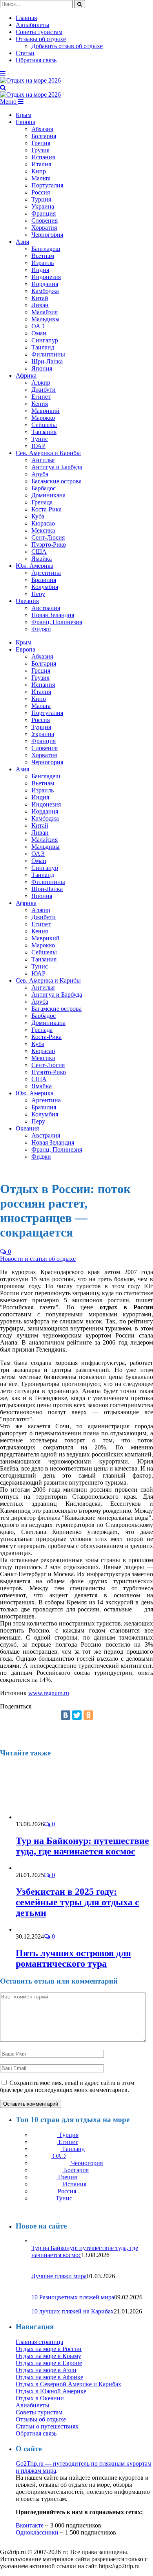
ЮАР (38, 446)
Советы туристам (39, 32)
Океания (27, 601)
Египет (41, 397)
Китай (40, 298)
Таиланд (43, 347)
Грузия (40, 150)
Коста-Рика (46, 509)
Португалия (47, 185)
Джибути (44, 390)
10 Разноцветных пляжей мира (73, 2297)
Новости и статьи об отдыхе (38, 1259)
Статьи (25, 53)
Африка (26, 375)
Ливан (40, 305)
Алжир (41, 383)
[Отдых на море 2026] (30, 80)
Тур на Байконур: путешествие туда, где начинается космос (82, 1846)
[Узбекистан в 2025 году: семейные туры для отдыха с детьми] (34, 1868)
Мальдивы (46, 319)
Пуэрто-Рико (49, 545)
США (39, 552)
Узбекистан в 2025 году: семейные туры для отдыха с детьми (77, 1902)
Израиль (43, 263)
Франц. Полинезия (57, 622)
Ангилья (43, 460)
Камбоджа (45, 291)
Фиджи (41, 629)
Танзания (44, 432)
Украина (43, 206)
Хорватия (44, 228)
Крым (24, 115)
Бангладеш (46, 249)
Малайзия (45, 312)
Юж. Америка (35, 566)
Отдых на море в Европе (49, 2363)
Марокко (43, 418)
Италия (41, 164)
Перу (38, 594)
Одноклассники (37, 2532)
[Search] (3, 87)
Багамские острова (56, 481)
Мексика (43, 530)
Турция (41, 199)
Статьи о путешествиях (47, 2426)
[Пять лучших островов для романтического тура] (29, 1929)
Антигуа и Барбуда (57, 467)
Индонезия (46, 277)
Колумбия (45, 587)
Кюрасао (43, 523)
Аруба (40, 474)
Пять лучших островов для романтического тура (73, 1958)
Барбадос (44, 488)
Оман (39, 333)
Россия (41, 192)
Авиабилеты (33, 25)
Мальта (41, 178)
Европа (25, 122)
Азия (22, 242)
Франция (44, 213)
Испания (43, 157)
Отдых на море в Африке (49, 2377)
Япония (42, 368)
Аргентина (46, 573)
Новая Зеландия (53, 615)
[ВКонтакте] (66, 1715)
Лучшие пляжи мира (59, 2276)
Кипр (39, 171)
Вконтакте (30, 2525)
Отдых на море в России (49, 2349)
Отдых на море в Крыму (48, 2356)
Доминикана (48, 495)
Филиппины (48, 354)
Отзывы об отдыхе (41, 39)
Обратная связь (36, 60)
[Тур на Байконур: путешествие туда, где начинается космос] (58, 1817)
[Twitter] (77, 1715)
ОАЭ (38, 326)
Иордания (45, 284)
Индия (40, 270)
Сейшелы (44, 425)
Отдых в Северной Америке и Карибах (68, 2384)
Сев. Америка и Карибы (48, 453)
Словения (45, 221)
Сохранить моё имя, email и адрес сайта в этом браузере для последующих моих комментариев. (67, 2086)
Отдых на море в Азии (46, 2370)
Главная (26, 18)
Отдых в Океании (40, 2398)
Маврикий (46, 411)
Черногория (47, 235)
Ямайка (42, 559)
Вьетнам (43, 256)
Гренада (42, 502)
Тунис (40, 439)
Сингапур (45, 340)
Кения (40, 404)
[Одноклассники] (88, 1715)
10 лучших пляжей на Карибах (73, 2311)
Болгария (44, 136)
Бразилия (44, 580)
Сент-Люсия (48, 537)
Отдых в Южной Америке (51, 2391)
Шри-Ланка (47, 361)
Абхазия (42, 129)
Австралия (46, 608)
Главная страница (39, 2342)
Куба (38, 516)
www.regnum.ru (49, 1693)
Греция (41, 143)
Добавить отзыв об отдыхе (67, 46)
